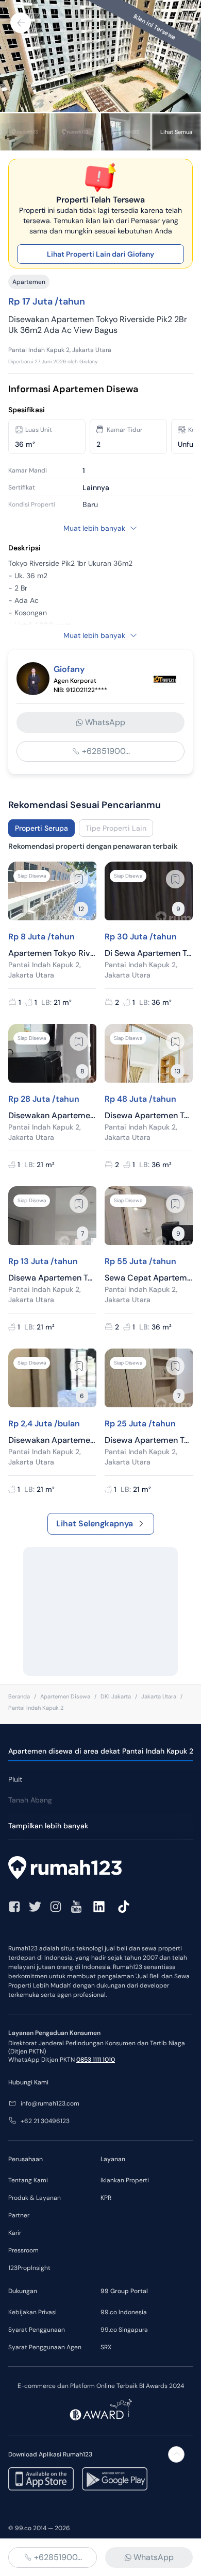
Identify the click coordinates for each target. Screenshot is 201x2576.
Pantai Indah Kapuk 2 (36, 1708)
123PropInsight (29, 2268)
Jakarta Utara (159, 1696)
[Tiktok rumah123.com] (124, 1907)
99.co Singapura (124, 2330)
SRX (106, 2347)
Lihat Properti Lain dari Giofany (100, 254)
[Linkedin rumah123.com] (99, 1907)
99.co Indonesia (124, 2312)
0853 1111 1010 (96, 2060)
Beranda (19, 1696)
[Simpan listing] (79, 879)
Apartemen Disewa (65, 1696)
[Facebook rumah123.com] (14, 1907)
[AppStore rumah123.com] (41, 2479)
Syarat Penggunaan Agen (45, 2347)
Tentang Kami (28, 2180)
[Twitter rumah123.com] (35, 1907)
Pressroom (23, 2250)
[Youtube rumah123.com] (76, 1907)
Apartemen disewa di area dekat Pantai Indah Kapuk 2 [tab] (101, 1751)
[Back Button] (21, 23)
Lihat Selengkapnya (95, 1523)
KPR (106, 2198)
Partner (19, 2215)
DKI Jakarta (116, 1696)
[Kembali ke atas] (176, 2454)
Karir (15, 2233)
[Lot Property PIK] (166, 679)
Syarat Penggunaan (37, 2330)
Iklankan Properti (125, 2180)
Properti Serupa (41, 828)
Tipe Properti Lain (116, 828)
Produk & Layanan (35, 2198)
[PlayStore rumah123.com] (115, 2479)
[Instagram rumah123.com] (56, 1907)
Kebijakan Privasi (32, 2312)
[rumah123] (100, 1869)
